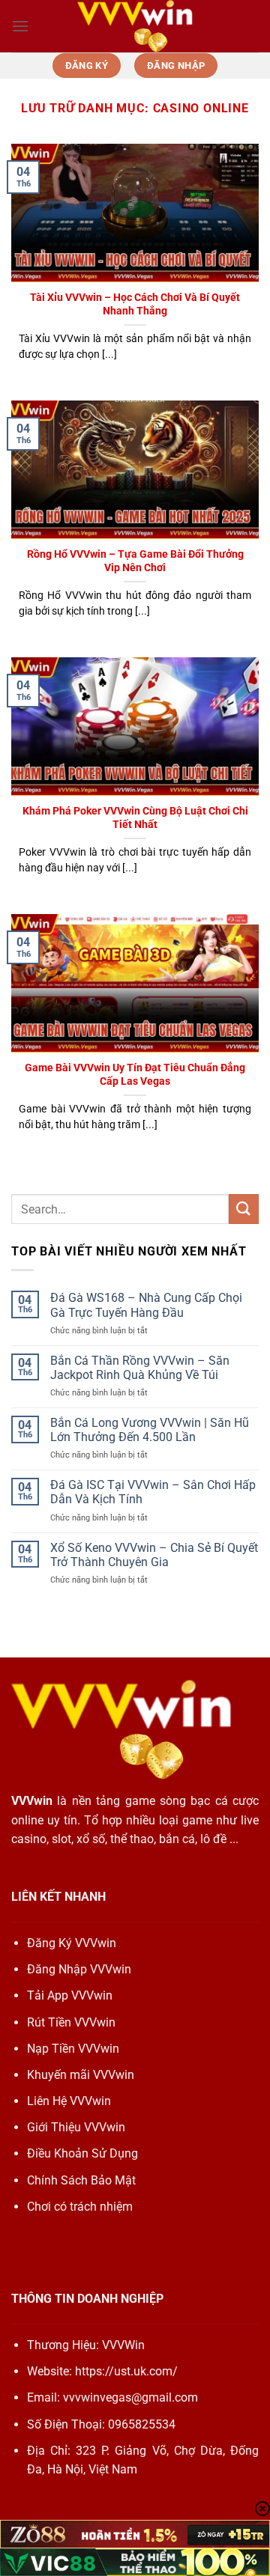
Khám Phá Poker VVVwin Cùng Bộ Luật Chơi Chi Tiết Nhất (135, 817)
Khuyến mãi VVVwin (81, 2075)
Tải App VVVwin (70, 1995)
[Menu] (20, 26)
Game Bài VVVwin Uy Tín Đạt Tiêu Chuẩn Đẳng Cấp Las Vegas (135, 1074)
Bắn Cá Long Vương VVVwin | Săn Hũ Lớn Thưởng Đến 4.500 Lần (150, 1430)
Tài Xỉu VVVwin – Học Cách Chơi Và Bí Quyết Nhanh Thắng (135, 304)
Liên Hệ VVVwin (69, 2101)
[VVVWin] (135, 26)
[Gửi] (244, 1209)
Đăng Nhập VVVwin (79, 1969)
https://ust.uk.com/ (126, 2371)
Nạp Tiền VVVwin (73, 2049)
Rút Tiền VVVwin (71, 2022)
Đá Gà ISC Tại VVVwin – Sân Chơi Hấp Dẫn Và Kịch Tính (153, 1492)
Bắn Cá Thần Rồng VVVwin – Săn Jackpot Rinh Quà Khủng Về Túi (140, 1368)
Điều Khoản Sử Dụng (82, 2153)
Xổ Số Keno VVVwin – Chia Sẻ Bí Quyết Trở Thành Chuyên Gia (154, 1555)
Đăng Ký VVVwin (72, 1943)
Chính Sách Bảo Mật (81, 2180)
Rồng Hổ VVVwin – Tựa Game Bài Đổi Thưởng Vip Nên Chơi (135, 561)
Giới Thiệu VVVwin (76, 2127)
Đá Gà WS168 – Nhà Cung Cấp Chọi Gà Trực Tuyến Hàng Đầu (146, 1305)
